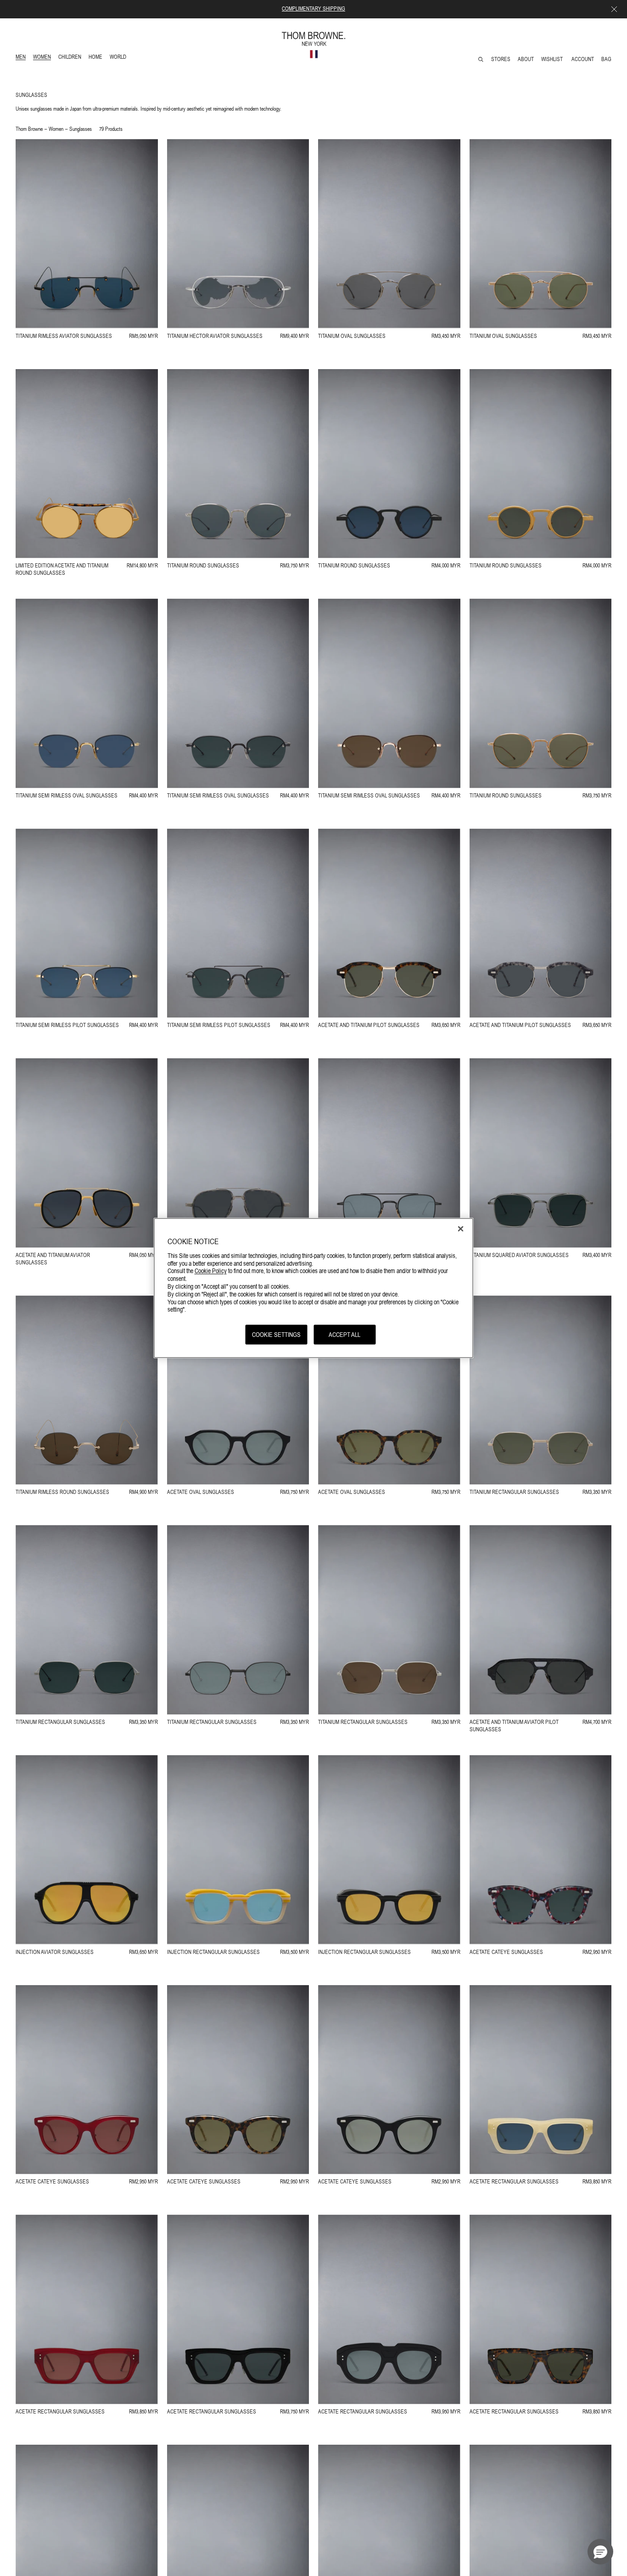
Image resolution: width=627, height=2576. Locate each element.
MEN (22, 58)
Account (583, 59)
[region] (314, 1288)
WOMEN (43, 58)
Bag (606, 59)
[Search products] (481, 59)
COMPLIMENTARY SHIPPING (313, 9)
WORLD (120, 58)
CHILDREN (70, 58)
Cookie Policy (211, 1270)
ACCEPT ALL (344, 1334)
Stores (501, 59)
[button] (600, 2552)
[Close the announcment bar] (614, 9)
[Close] (461, 1229)
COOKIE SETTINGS (276, 1334)
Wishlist (553, 59)
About (526, 59)
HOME (97, 58)
